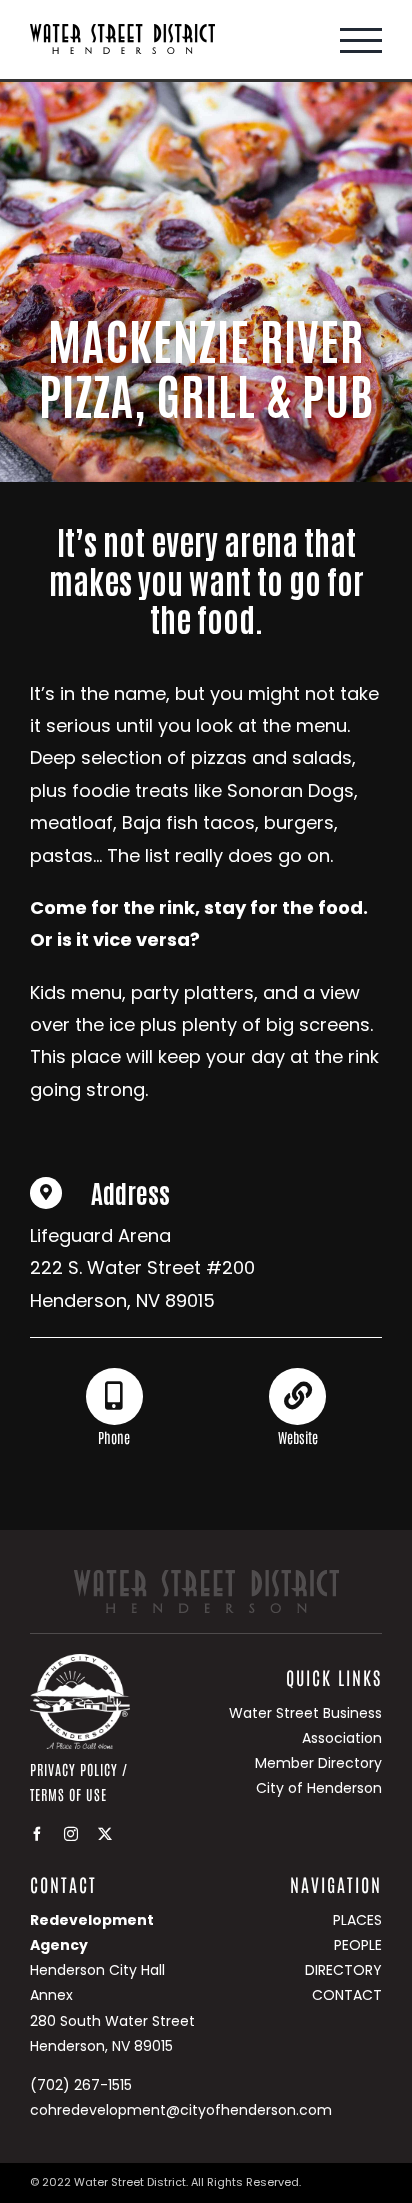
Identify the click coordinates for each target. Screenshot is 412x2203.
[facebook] (37, 1834)
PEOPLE (358, 1945)
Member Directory (318, 1763)
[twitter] (105, 1834)
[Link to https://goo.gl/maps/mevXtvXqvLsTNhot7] (46, 1193)
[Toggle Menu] (361, 40)
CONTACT (347, 1995)
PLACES (357, 1920)
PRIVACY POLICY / (79, 1769)
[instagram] (71, 1834)
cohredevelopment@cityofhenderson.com (181, 2110)
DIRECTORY (343, 1970)
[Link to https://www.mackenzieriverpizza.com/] (297, 1396)
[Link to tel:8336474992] (114, 1396)
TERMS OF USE (68, 1794)
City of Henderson (319, 1788)
